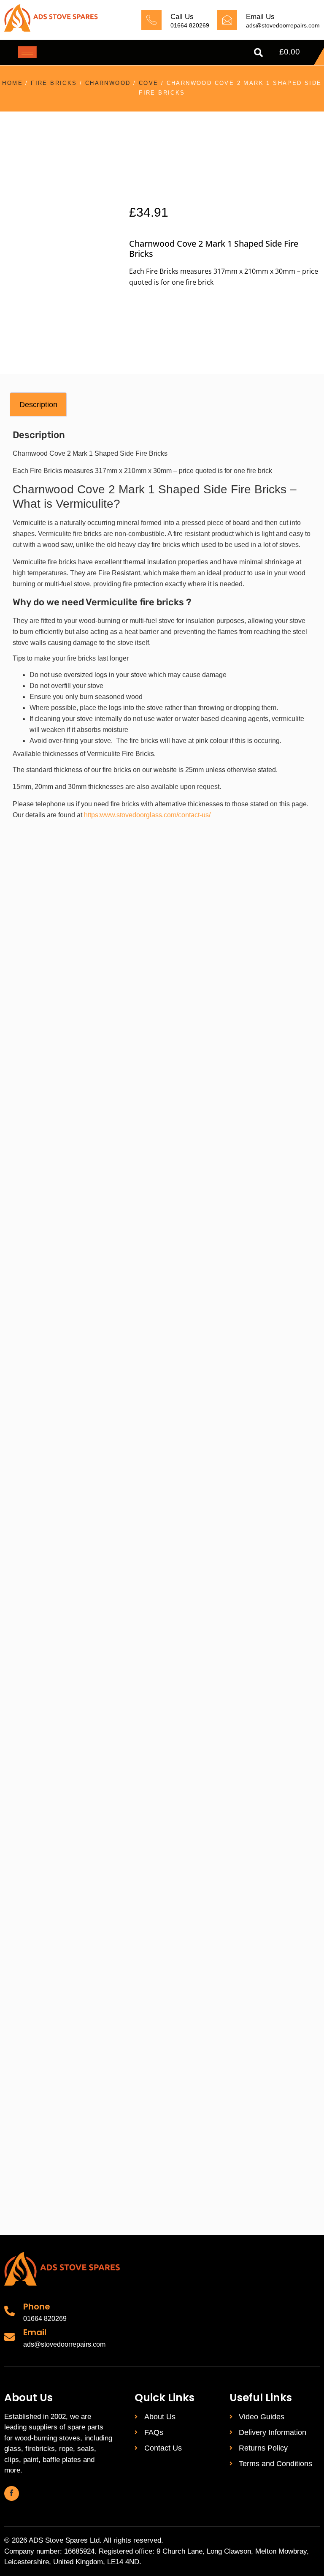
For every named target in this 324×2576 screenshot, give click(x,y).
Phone (37, 2307)
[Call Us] (151, 20)
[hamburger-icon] (27, 52)
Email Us (260, 17)
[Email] (9, 2337)
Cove (149, 83)
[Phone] (9, 2311)
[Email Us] (227, 20)
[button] (258, 52)
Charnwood (108, 83)
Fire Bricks (54, 83)
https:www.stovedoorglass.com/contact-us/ (147, 815)
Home (12, 83)
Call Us (182, 17)
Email (35, 2332)
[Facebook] (12, 2493)
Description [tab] (38, 405)
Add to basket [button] (92, 1128)
